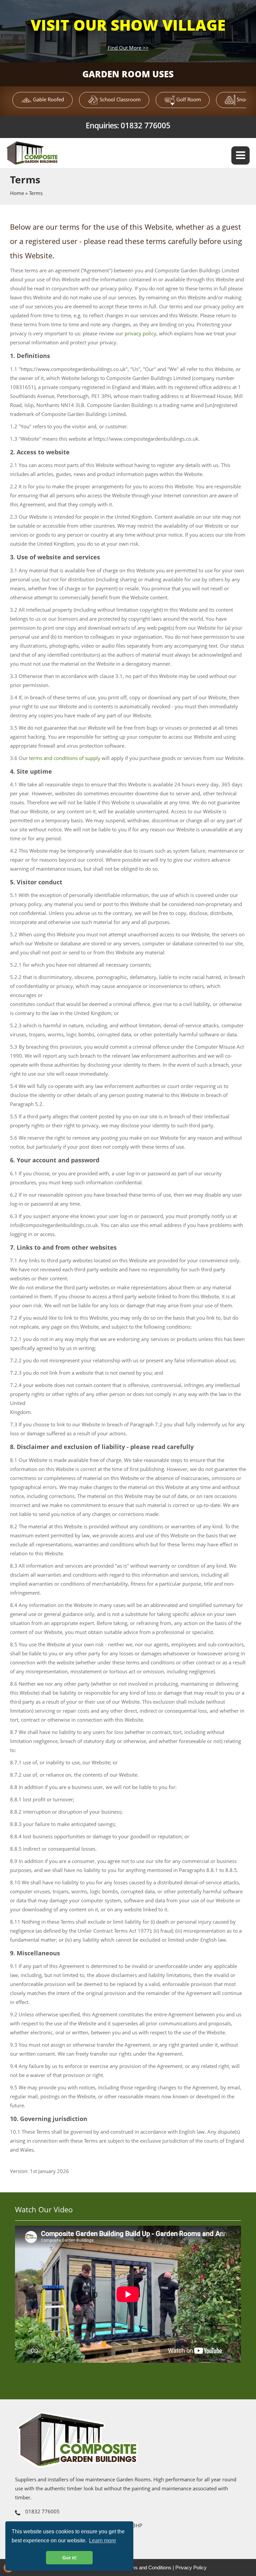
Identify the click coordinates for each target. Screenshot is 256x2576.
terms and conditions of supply (65, 758)
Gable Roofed (48, 99)
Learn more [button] (102, 2540)
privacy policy (140, 333)
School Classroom (119, 99)
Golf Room (188, 99)
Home (17, 193)
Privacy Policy (191, 2567)
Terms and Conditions (148, 2567)
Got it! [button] (69, 2558)
